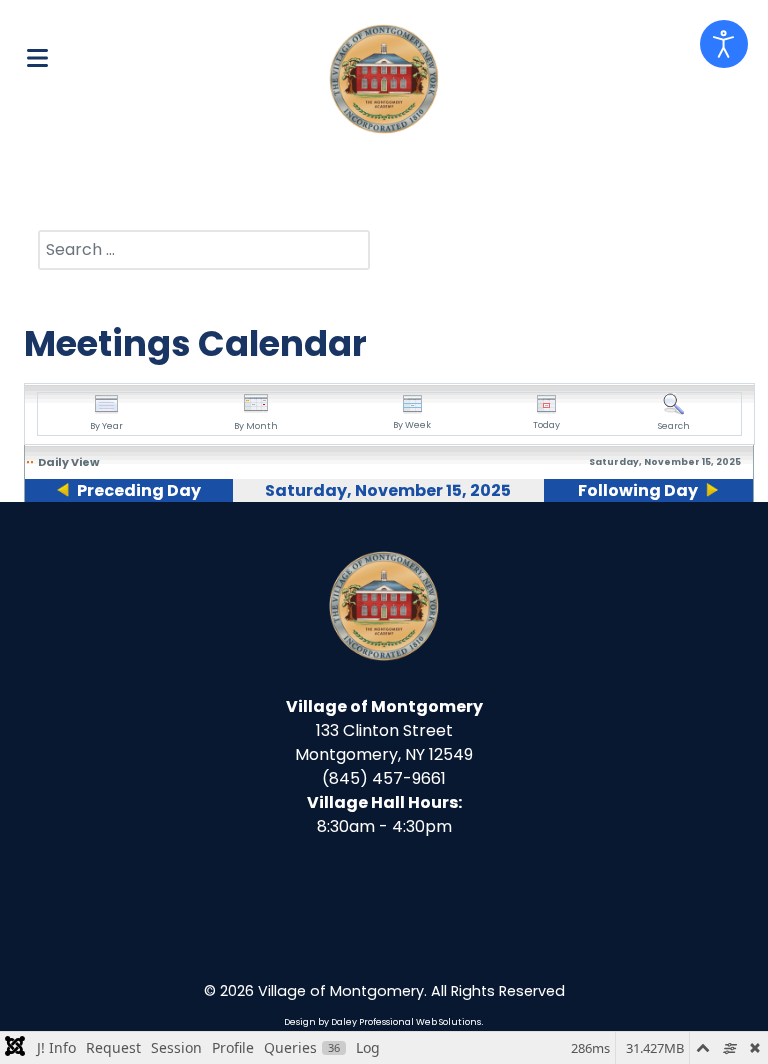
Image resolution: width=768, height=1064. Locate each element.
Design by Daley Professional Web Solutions (382, 1022)
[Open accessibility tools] (724, 44)
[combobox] (204, 250)
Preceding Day (139, 490)
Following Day (638, 490)
